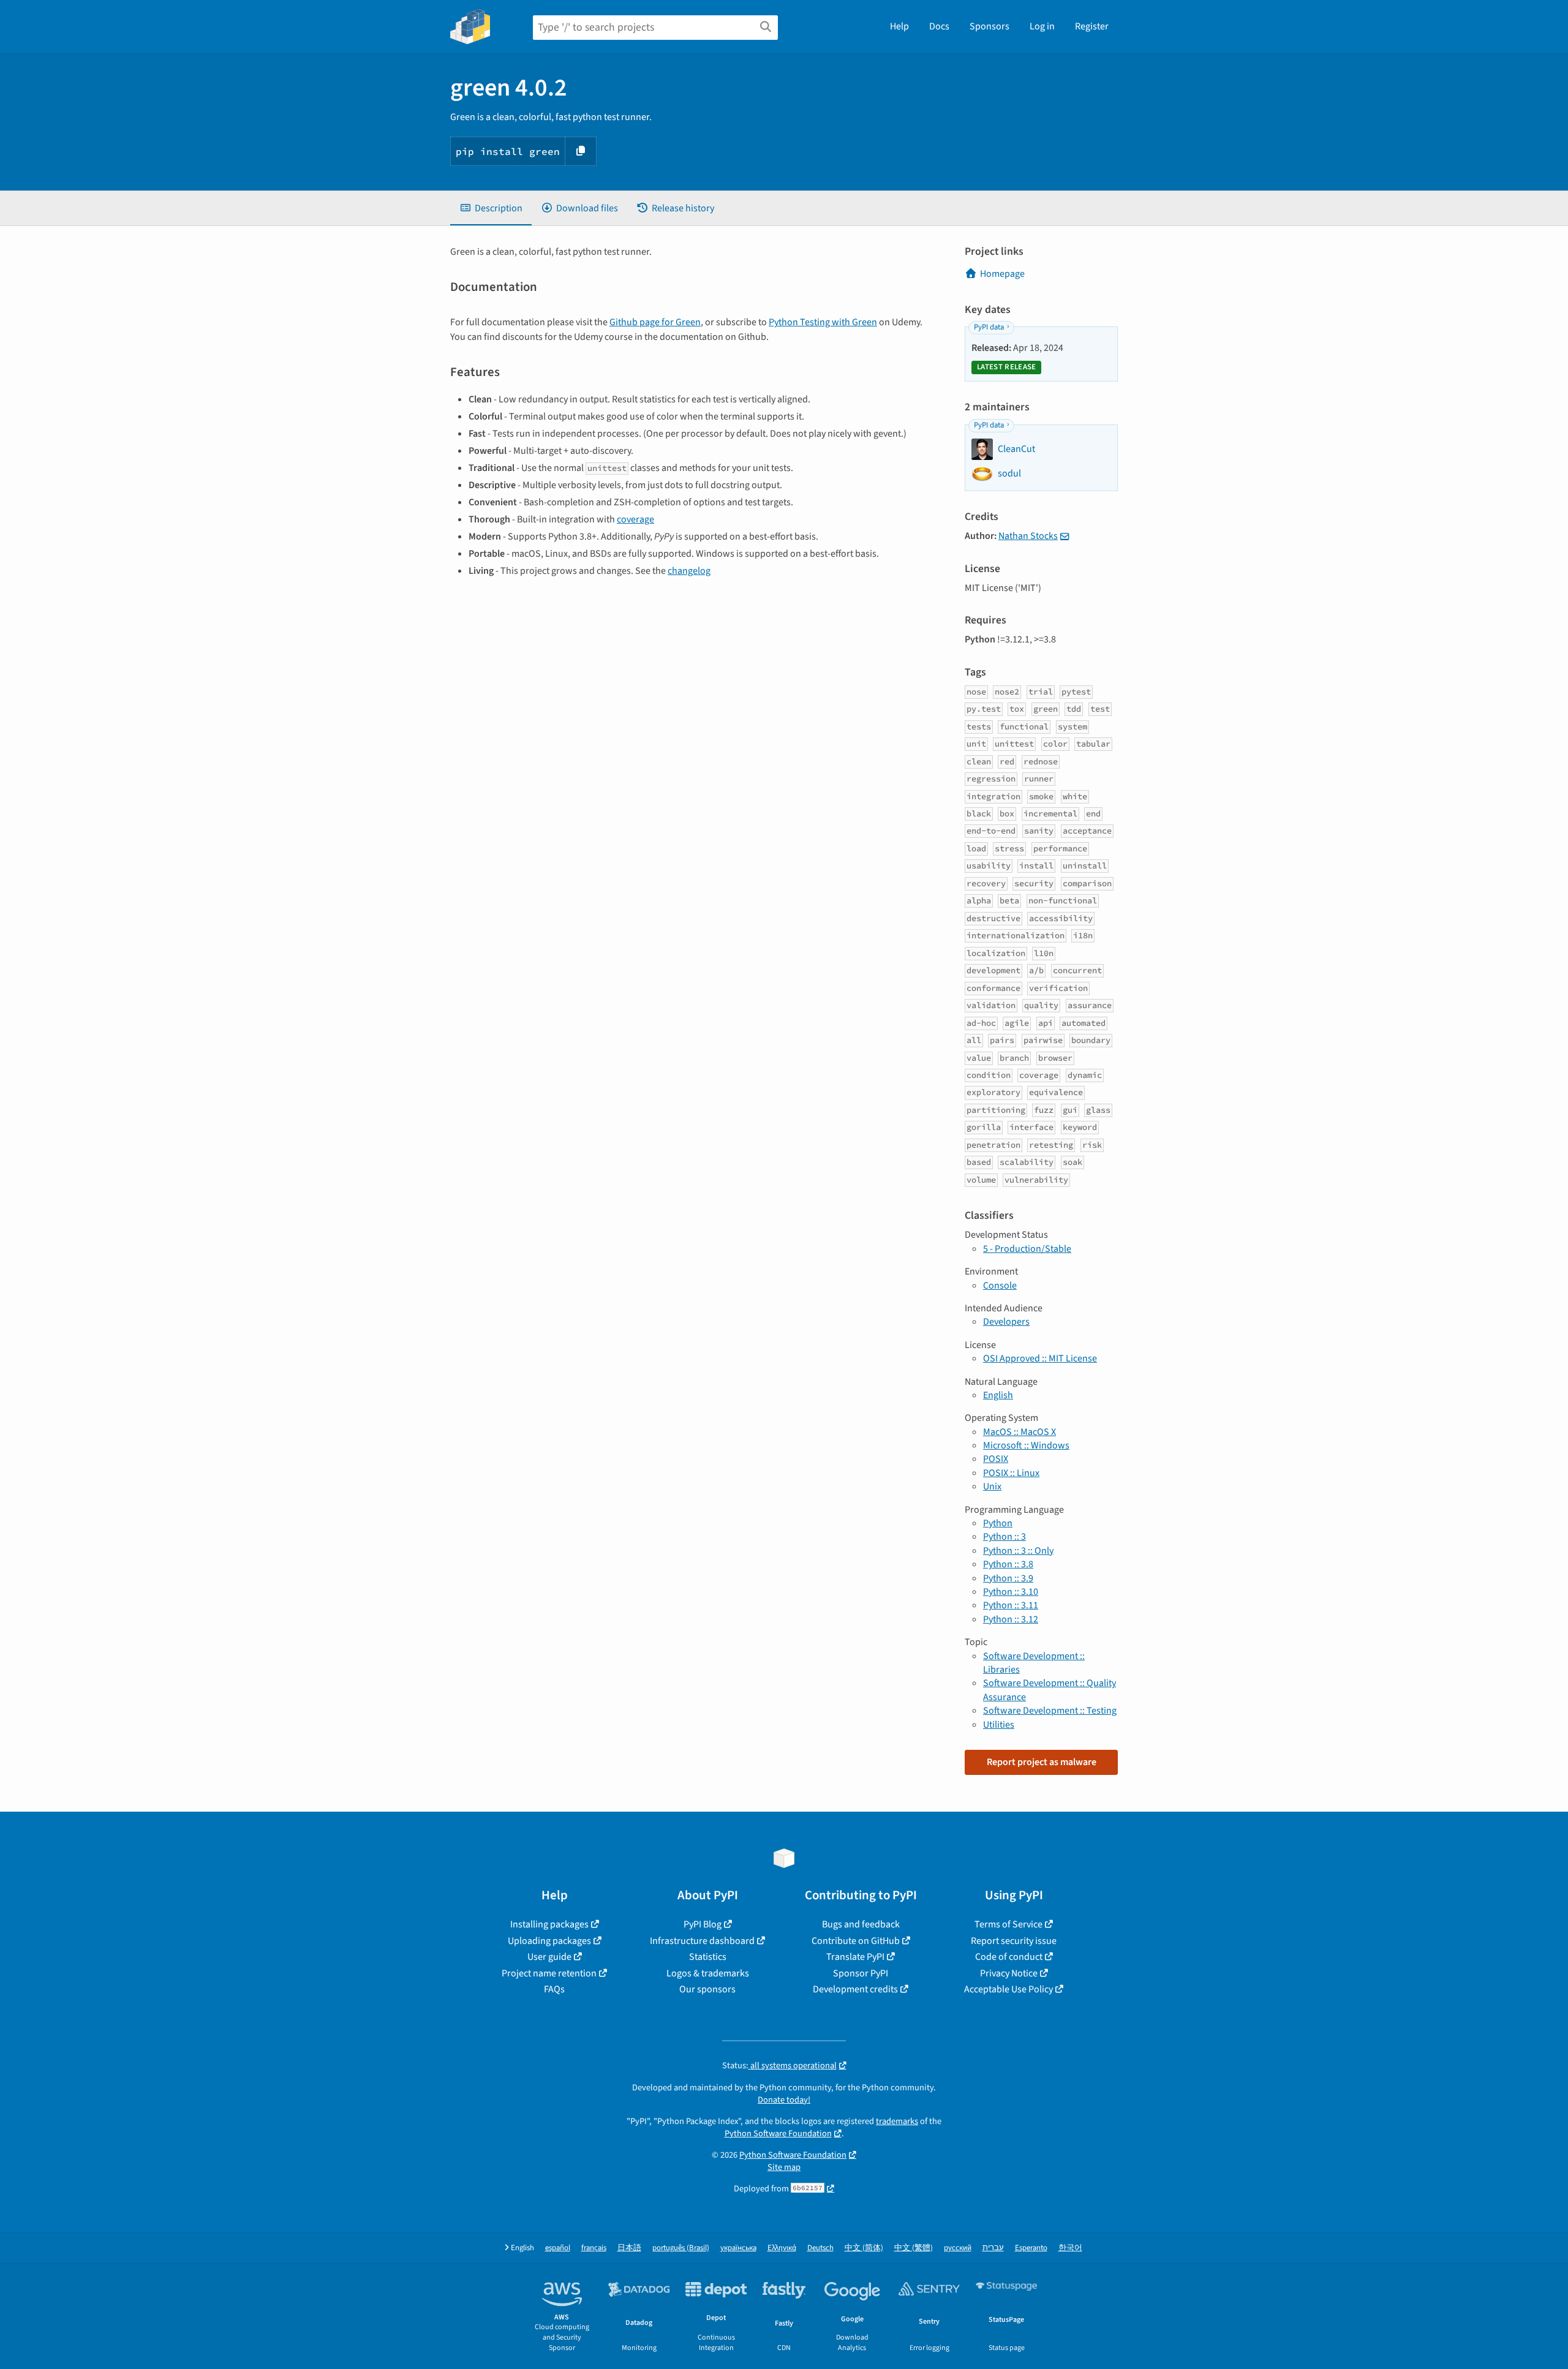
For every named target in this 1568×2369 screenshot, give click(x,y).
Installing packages (549, 1924)
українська (738, 2248)
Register (1092, 26)
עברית (993, 2248)
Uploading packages (549, 1941)
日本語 (629, 2248)
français (594, 2248)
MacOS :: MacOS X (1020, 1432)
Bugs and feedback (861, 1924)
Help (899, 26)
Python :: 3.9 (1008, 1578)
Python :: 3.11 (1011, 1605)
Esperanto (1031, 2248)
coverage (635, 519)
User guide (549, 1957)
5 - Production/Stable (1027, 1249)
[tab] (491, 208)
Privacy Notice (1009, 1973)
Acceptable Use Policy (1008, 1989)
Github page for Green (655, 322)
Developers (1006, 1322)
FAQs (554, 1989)
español (558, 2248)
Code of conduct (1009, 1957)
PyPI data (989, 327)
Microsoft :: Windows (1026, 1445)
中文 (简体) (864, 2248)
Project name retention (549, 1973)
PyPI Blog (703, 1924)
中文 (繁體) (914, 2248)
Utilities (999, 1725)
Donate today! (784, 2100)
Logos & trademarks (708, 1973)
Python (998, 1523)
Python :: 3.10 (1011, 1592)
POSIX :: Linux (1011, 1473)
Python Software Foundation (778, 2134)
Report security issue (1014, 1941)
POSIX (996, 1459)
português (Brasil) (681, 2248)
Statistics (708, 1957)
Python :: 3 (1005, 1537)
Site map (784, 2167)
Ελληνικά (782, 2248)
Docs (939, 26)
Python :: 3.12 (1011, 1619)
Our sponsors (707, 1989)
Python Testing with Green (823, 322)
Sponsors (989, 26)
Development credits (855, 1989)
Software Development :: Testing (1050, 1711)
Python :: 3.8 (1008, 1564)
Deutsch (820, 2248)
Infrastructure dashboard (702, 1941)
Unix (992, 1486)
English (998, 1395)
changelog (689, 571)
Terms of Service (1008, 1924)
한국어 (1070, 2248)
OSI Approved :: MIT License (1040, 1358)
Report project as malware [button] (1042, 1762)
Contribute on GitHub (856, 1941)
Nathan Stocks (1028, 536)
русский (958, 2248)
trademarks (897, 2121)
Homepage (1002, 274)
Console (1000, 1286)
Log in (1042, 26)
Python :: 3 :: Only (1018, 1551)
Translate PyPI (855, 1957)
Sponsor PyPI (861, 1973)
